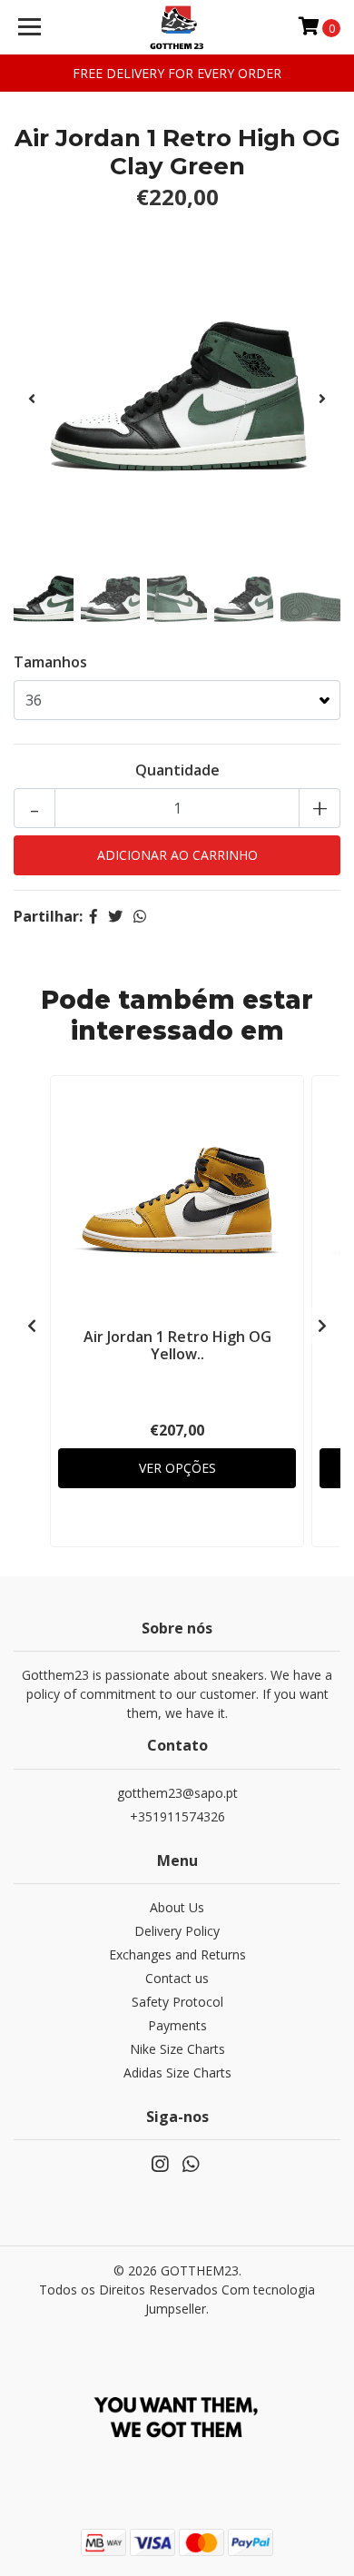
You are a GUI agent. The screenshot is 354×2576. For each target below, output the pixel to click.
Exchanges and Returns (177, 1954)
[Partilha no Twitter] (115, 916)
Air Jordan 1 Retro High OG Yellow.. (177, 1345)
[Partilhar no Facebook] (93, 916)
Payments (177, 2025)
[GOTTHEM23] (177, 27)
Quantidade (177, 770)
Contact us (177, 1978)
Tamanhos (50, 662)
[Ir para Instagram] (160, 2167)
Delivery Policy (177, 1931)
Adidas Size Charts (177, 2073)
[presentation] (32, 399)
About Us (177, 1907)
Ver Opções (177, 1468)
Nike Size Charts (177, 2049)
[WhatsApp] (191, 2167)
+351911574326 (177, 1816)
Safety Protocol (177, 2002)
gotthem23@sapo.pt (177, 1793)
